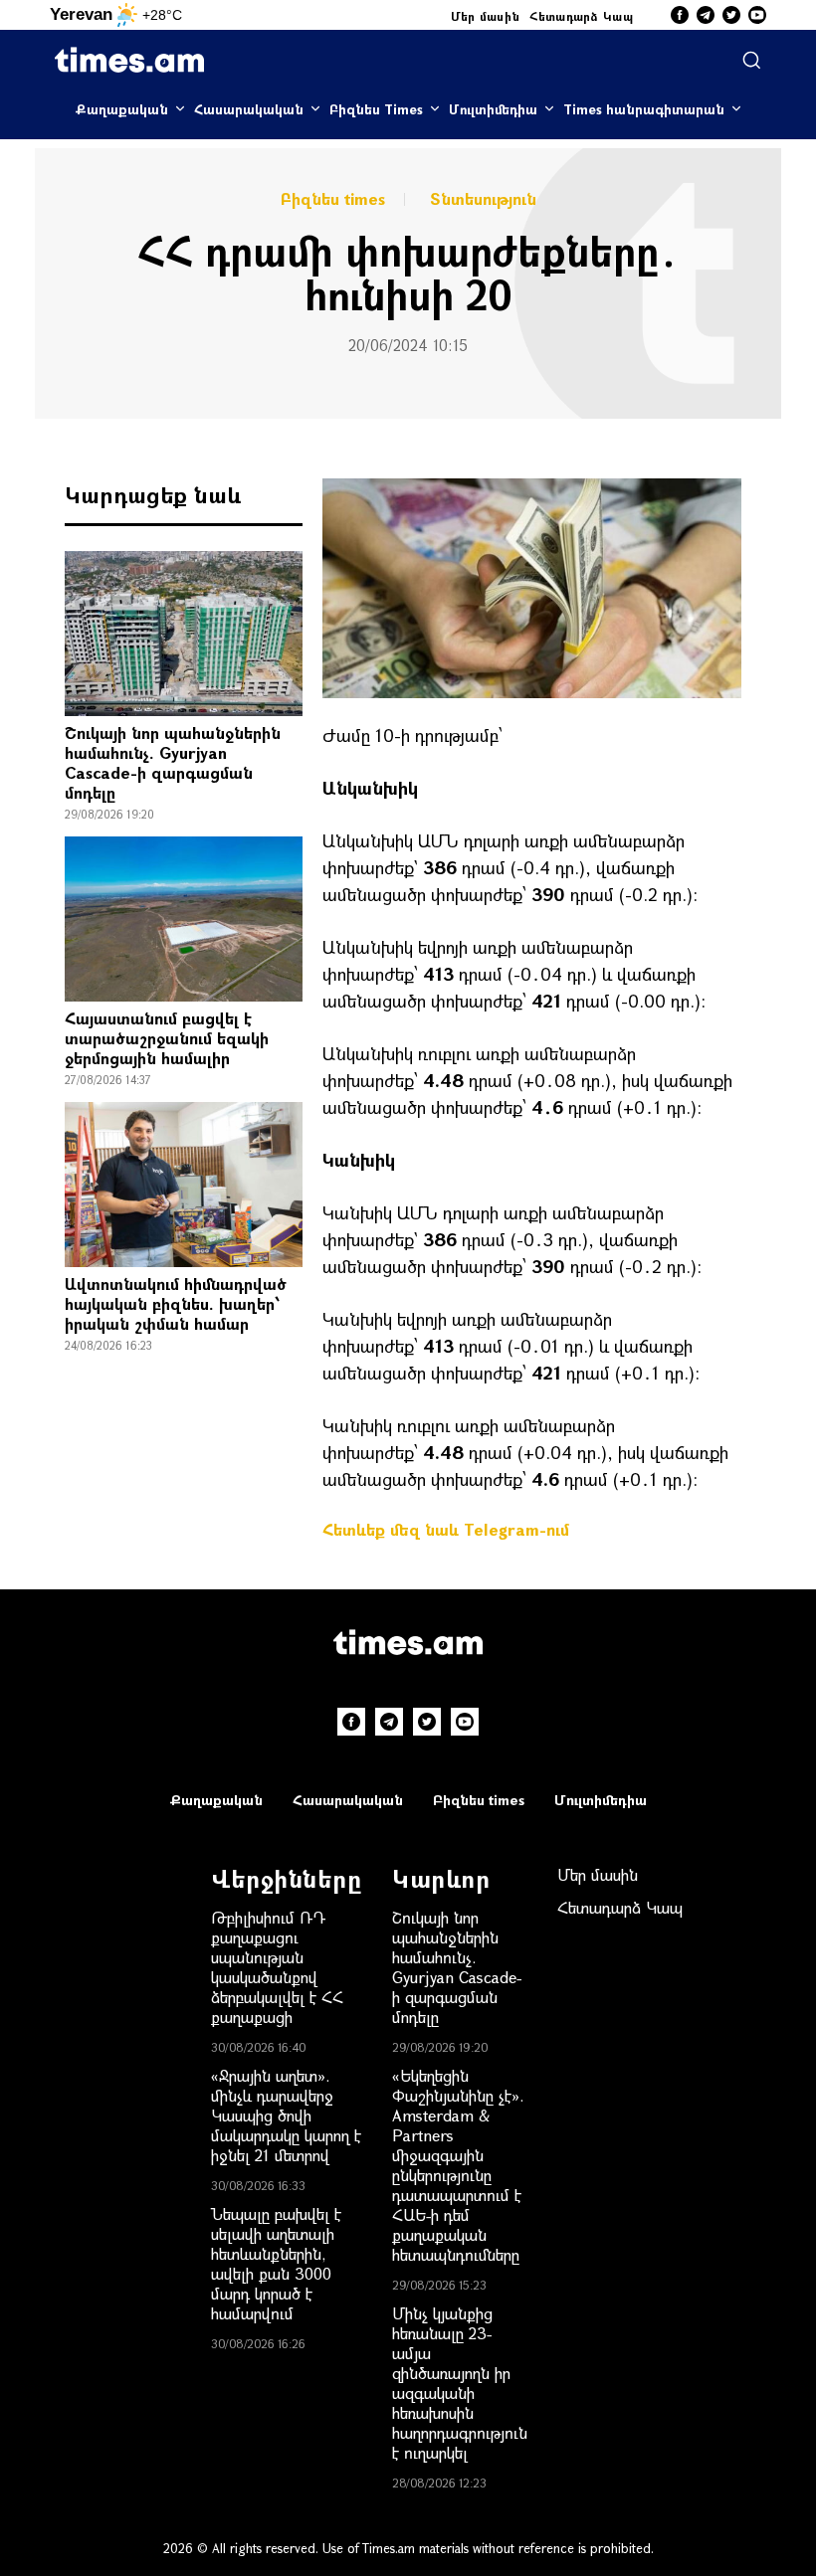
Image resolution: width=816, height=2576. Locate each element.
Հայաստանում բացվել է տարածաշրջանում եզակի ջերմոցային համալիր (167, 1038)
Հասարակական (249, 109)
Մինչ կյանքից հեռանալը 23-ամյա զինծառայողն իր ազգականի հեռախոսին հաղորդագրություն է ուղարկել (460, 2383)
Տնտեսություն (483, 199)
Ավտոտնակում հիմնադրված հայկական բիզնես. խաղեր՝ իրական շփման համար (176, 1303)
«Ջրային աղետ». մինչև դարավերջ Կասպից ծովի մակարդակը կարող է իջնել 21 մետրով (286, 2115)
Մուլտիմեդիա (493, 109)
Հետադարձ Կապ (581, 16)
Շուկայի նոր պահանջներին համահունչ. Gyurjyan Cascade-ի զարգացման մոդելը (173, 762)
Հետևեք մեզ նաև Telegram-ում (446, 1529)
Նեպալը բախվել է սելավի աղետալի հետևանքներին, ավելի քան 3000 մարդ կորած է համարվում (276, 2263)
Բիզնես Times (376, 109)
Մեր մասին (486, 16)
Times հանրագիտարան (644, 109)
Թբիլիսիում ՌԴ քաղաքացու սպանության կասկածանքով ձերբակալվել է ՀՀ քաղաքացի (277, 1967)
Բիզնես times (333, 199)
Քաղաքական (122, 109)
